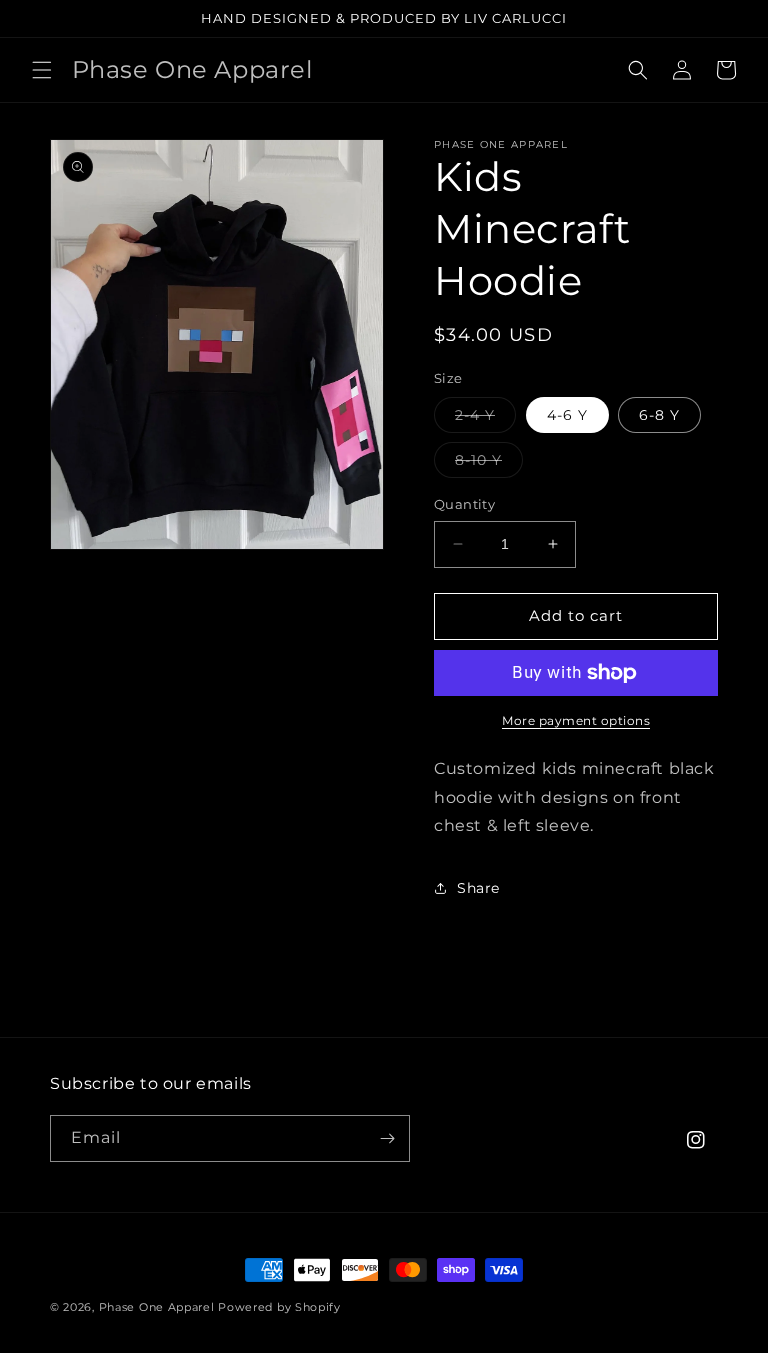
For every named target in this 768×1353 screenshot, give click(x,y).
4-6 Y (567, 415)
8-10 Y (489, 464)
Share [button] (478, 888)
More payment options (576, 720)
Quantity (464, 504)
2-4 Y (485, 419)
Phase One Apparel (157, 1307)
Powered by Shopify (279, 1307)
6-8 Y (659, 415)
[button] (42, 70)
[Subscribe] (387, 1138)
